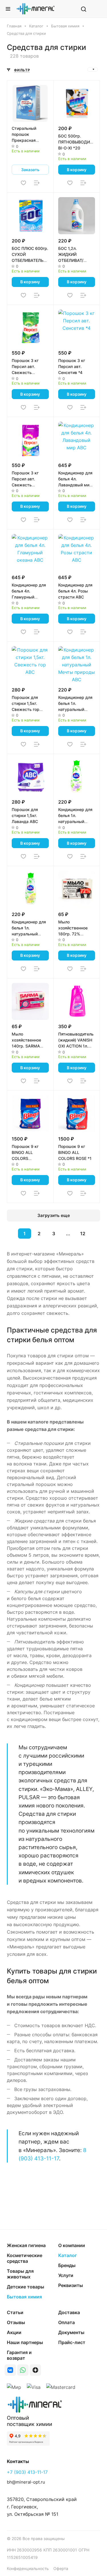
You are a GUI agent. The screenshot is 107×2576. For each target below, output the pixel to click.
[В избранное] (23, 183)
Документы (71, 2332)
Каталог (67, 2255)
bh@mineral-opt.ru (26, 2482)
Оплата (66, 2322)
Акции (14, 2332)
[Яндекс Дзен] (35, 2370)
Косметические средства (25, 2258)
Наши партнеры (25, 2342)
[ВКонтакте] (10, 2370)
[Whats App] (23, 2370)
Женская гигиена (26, 2245)
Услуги (66, 2275)
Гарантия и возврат (19, 2355)
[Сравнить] (37, 183)
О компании (72, 2245)
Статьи (15, 2312)
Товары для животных (20, 2274)
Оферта (61, 2568)
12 (83, 1234)
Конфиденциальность (28, 2568)
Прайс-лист (72, 2342)
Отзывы (16, 2322)
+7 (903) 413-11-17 (27, 2472)
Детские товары (26, 2287)
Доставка (69, 2312)
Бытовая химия (24, 2297)
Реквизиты (71, 2285)
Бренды (67, 2265)
